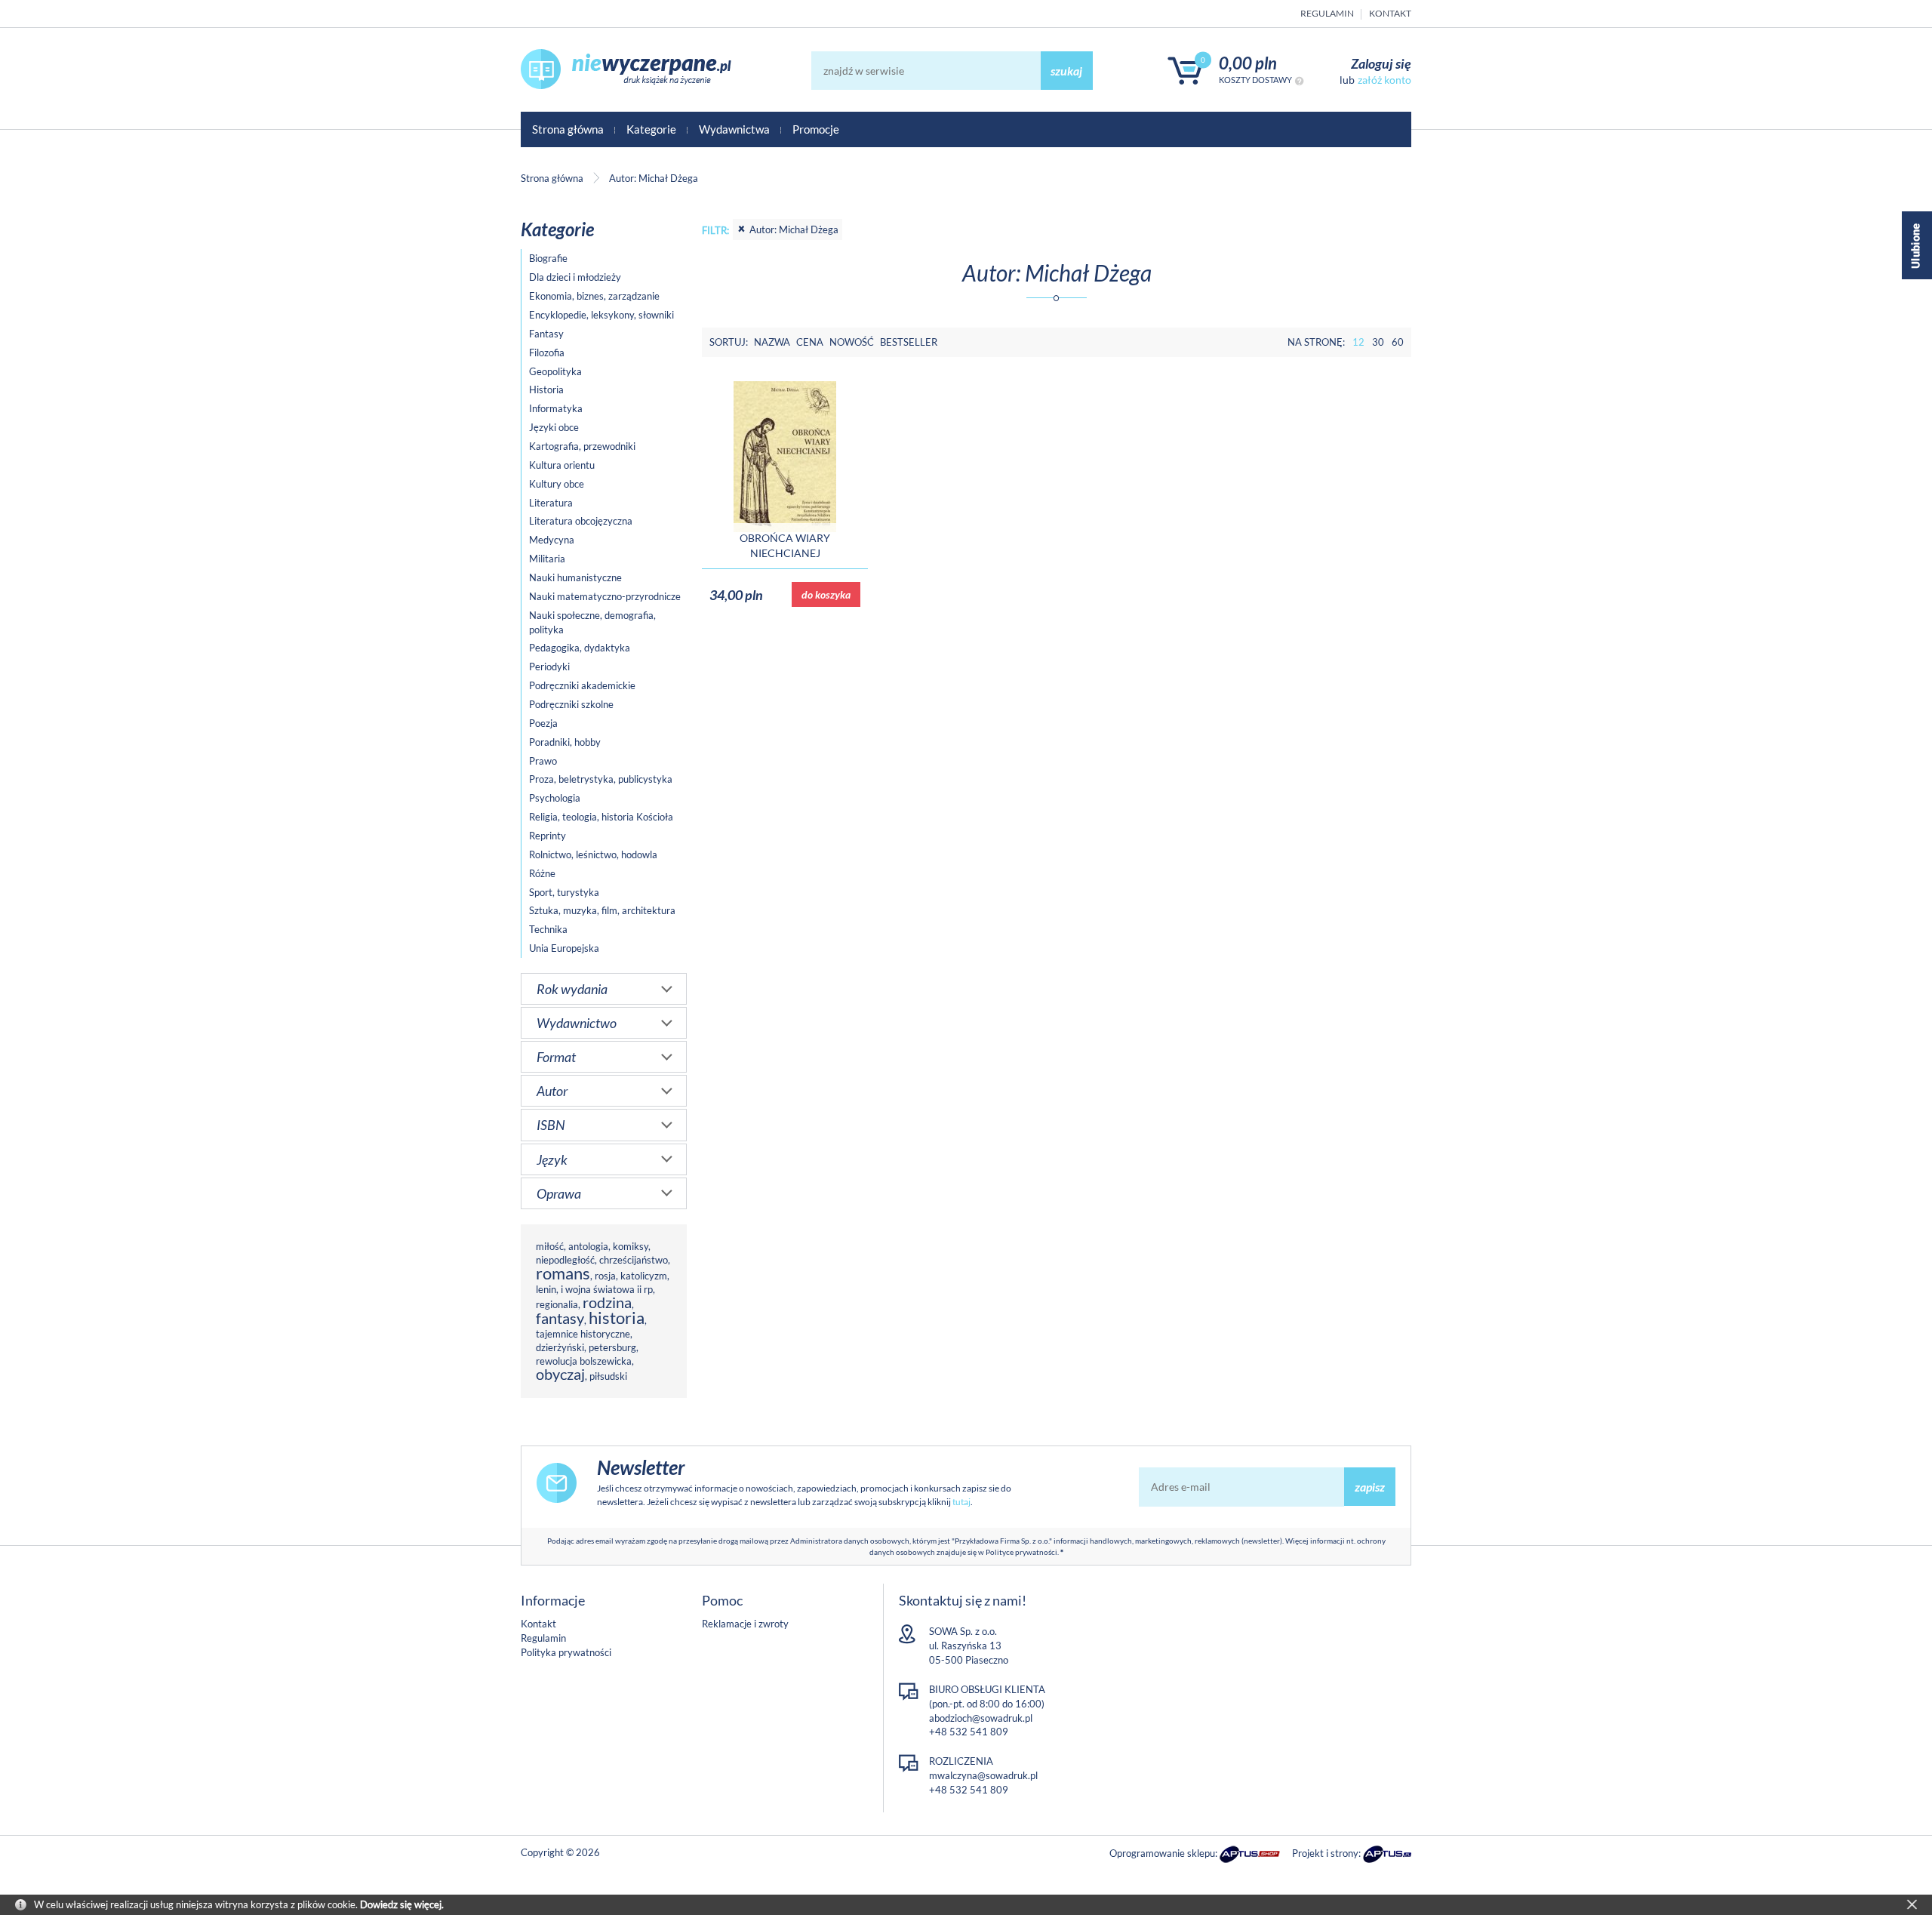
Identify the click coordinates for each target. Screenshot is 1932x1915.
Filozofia (547, 353)
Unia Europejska (564, 948)
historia (617, 1318)
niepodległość (565, 1260)
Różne (542, 873)
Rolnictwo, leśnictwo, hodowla (593, 854)
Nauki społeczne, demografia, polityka (592, 622)
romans (563, 1273)
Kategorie (651, 129)
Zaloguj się (1381, 63)
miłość (550, 1246)
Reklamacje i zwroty (745, 1624)
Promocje (816, 129)
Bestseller (909, 342)
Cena (810, 342)
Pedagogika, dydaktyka (580, 648)
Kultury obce (557, 484)
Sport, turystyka (564, 892)
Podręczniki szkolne (571, 704)
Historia (546, 389)
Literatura (551, 503)
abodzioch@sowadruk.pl (981, 1718)
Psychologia (555, 798)
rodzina (607, 1302)
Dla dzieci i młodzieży (575, 277)
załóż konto (1384, 80)
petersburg (612, 1347)
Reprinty (548, 836)
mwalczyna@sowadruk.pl (983, 1775)
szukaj (1066, 71)
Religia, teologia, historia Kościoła (601, 817)
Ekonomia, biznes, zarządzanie (594, 296)
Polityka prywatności (566, 1652)
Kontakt (1390, 13)
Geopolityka (555, 371)
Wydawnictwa (734, 129)
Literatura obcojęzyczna (581, 521)
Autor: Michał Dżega (794, 229)
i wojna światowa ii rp (607, 1289)
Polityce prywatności (1021, 1552)
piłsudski (608, 1376)
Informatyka (556, 408)
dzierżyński (560, 1347)
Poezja (543, 723)
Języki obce (554, 427)
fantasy (560, 1318)
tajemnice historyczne (583, 1334)
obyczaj (560, 1374)
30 (1378, 342)
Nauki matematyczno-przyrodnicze (605, 596)
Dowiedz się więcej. (402, 1904)
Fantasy (546, 334)
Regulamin (1327, 13)
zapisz (1370, 1487)
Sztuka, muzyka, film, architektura (602, 910)
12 (1358, 342)
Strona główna (568, 129)
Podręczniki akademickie (582, 685)
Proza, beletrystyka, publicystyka (601, 779)
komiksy (631, 1246)
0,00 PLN (1248, 63)
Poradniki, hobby (565, 742)
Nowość (852, 342)
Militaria (547, 559)
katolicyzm (644, 1276)
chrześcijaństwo (634, 1260)
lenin (546, 1289)
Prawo (543, 761)
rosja (605, 1276)
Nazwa (772, 342)
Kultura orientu (562, 465)
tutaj (961, 1502)
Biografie (548, 258)
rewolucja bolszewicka (584, 1361)
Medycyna (552, 540)
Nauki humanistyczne (575, 577)
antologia (588, 1246)
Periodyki (549, 667)
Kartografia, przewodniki (582, 446)
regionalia (557, 1304)
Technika (548, 929)
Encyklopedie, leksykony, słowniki (601, 315)
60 (1398, 342)
